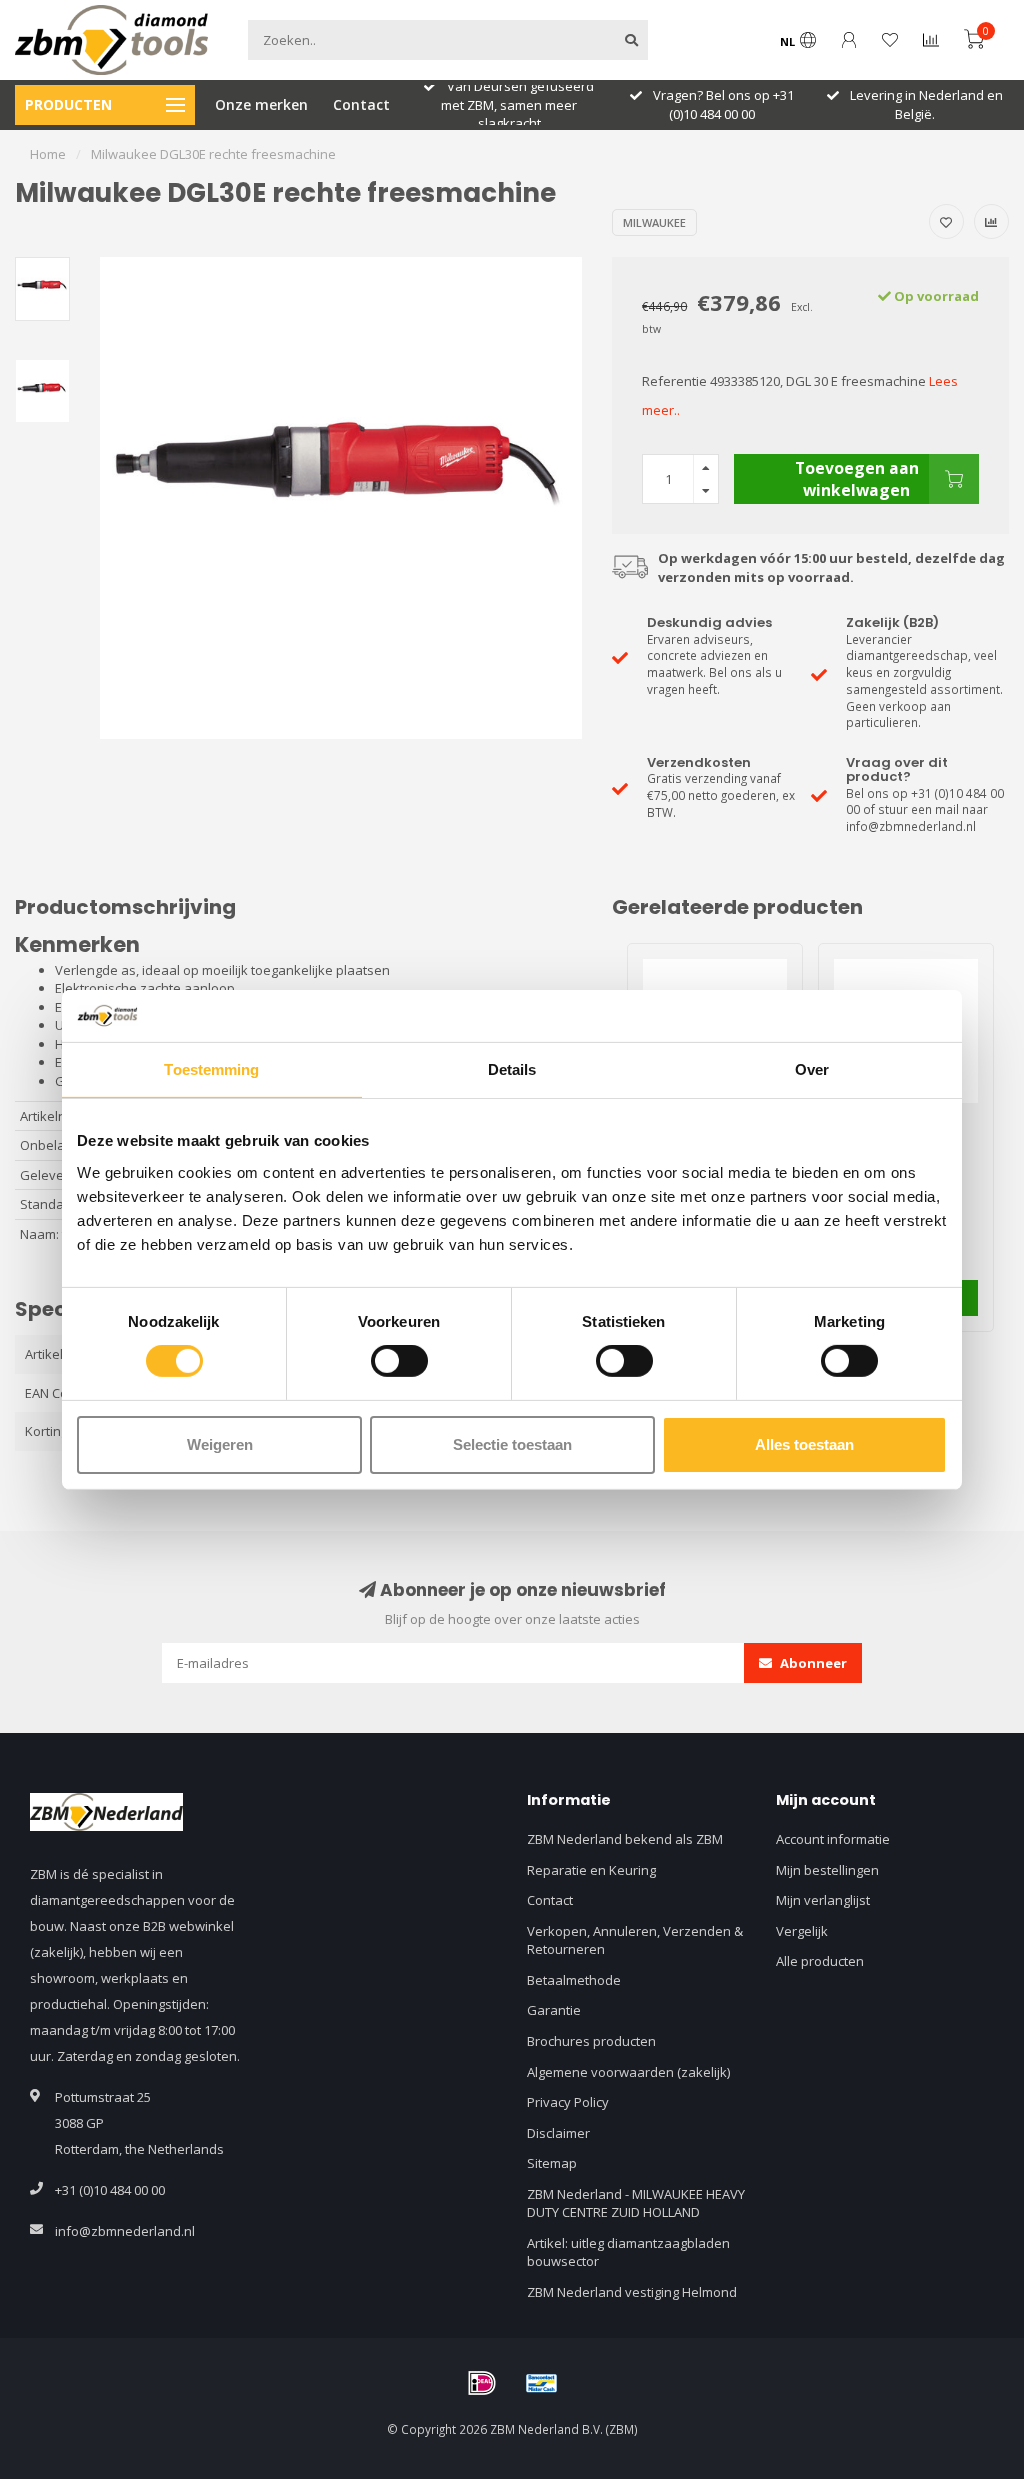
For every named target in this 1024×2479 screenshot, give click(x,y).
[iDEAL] (482, 2383)
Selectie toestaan (512, 1444)
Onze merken (261, 104)
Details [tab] (512, 1069)
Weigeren (220, 1444)
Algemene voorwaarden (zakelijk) (628, 2072)
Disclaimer (558, 2133)
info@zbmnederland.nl (125, 2231)
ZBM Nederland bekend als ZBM (625, 1839)
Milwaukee (654, 222)
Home (48, 154)
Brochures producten (591, 2041)
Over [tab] (812, 1069)
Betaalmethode (574, 1980)
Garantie (554, 2010)
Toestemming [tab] (211, 1069)
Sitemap (552, 2163)
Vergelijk (802, 1931)
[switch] (399, 1361)
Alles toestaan (804, 1444)
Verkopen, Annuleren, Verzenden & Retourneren (635, 1940)
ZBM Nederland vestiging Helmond (632, 2292)
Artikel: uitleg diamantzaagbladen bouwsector (628, 2252)
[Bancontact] (542, 2383)
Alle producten (820, 1961)
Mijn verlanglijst (823, 1900)
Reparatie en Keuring (591, 1870)
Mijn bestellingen (827, 1870)
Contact (361, 104)
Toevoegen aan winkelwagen (857, 479)
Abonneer (812, 1663)
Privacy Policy (568, 2102)
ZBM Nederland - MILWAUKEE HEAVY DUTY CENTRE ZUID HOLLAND (636, 2203)
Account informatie (833, 1839)
